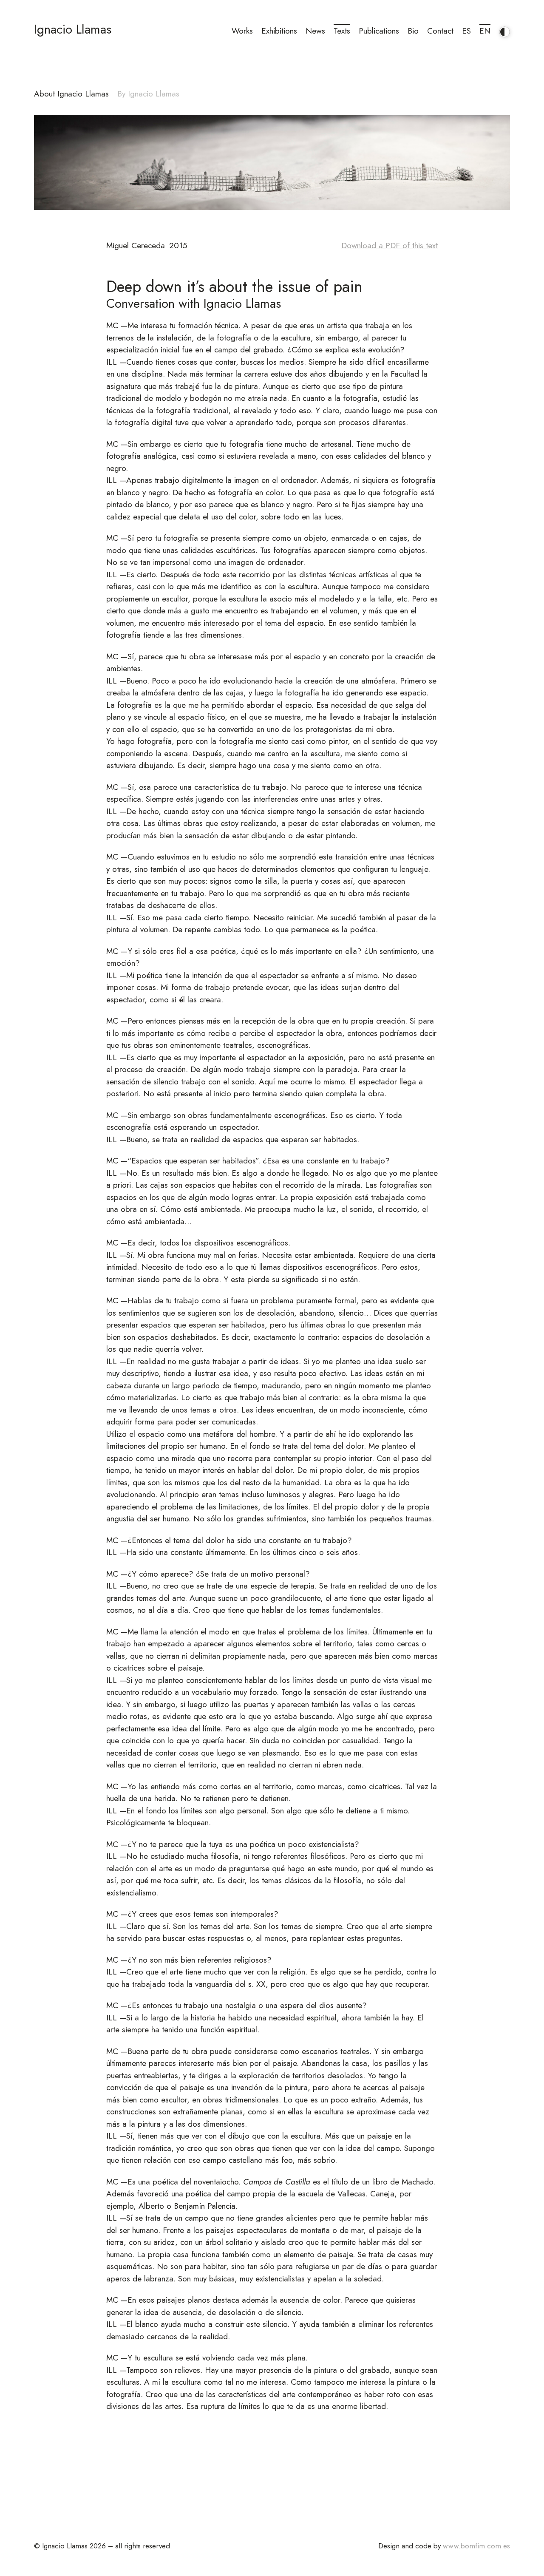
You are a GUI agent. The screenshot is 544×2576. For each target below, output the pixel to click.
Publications (379, 31)
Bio (413, 31)
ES (466, 31)
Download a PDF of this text (390, 245)
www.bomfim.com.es (476, 2546)
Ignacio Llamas (73, 29)
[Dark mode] (502, 29)
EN (485, 31)
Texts (342, 31)
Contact (440, 31)
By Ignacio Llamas (148, 94)
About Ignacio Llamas (71, 94)
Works (242, 31)
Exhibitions (279, 31)
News (315, 31)
